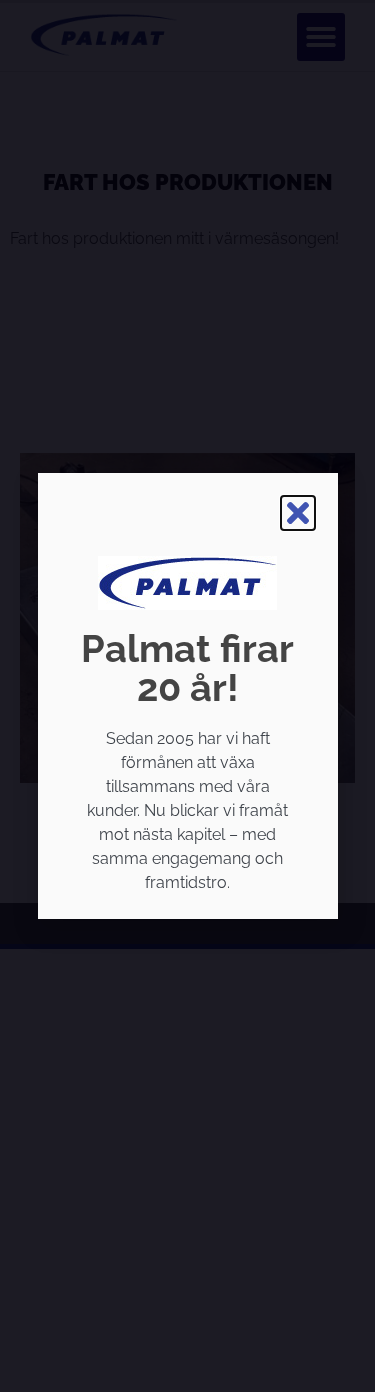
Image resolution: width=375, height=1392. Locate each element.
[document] (187, 696)
